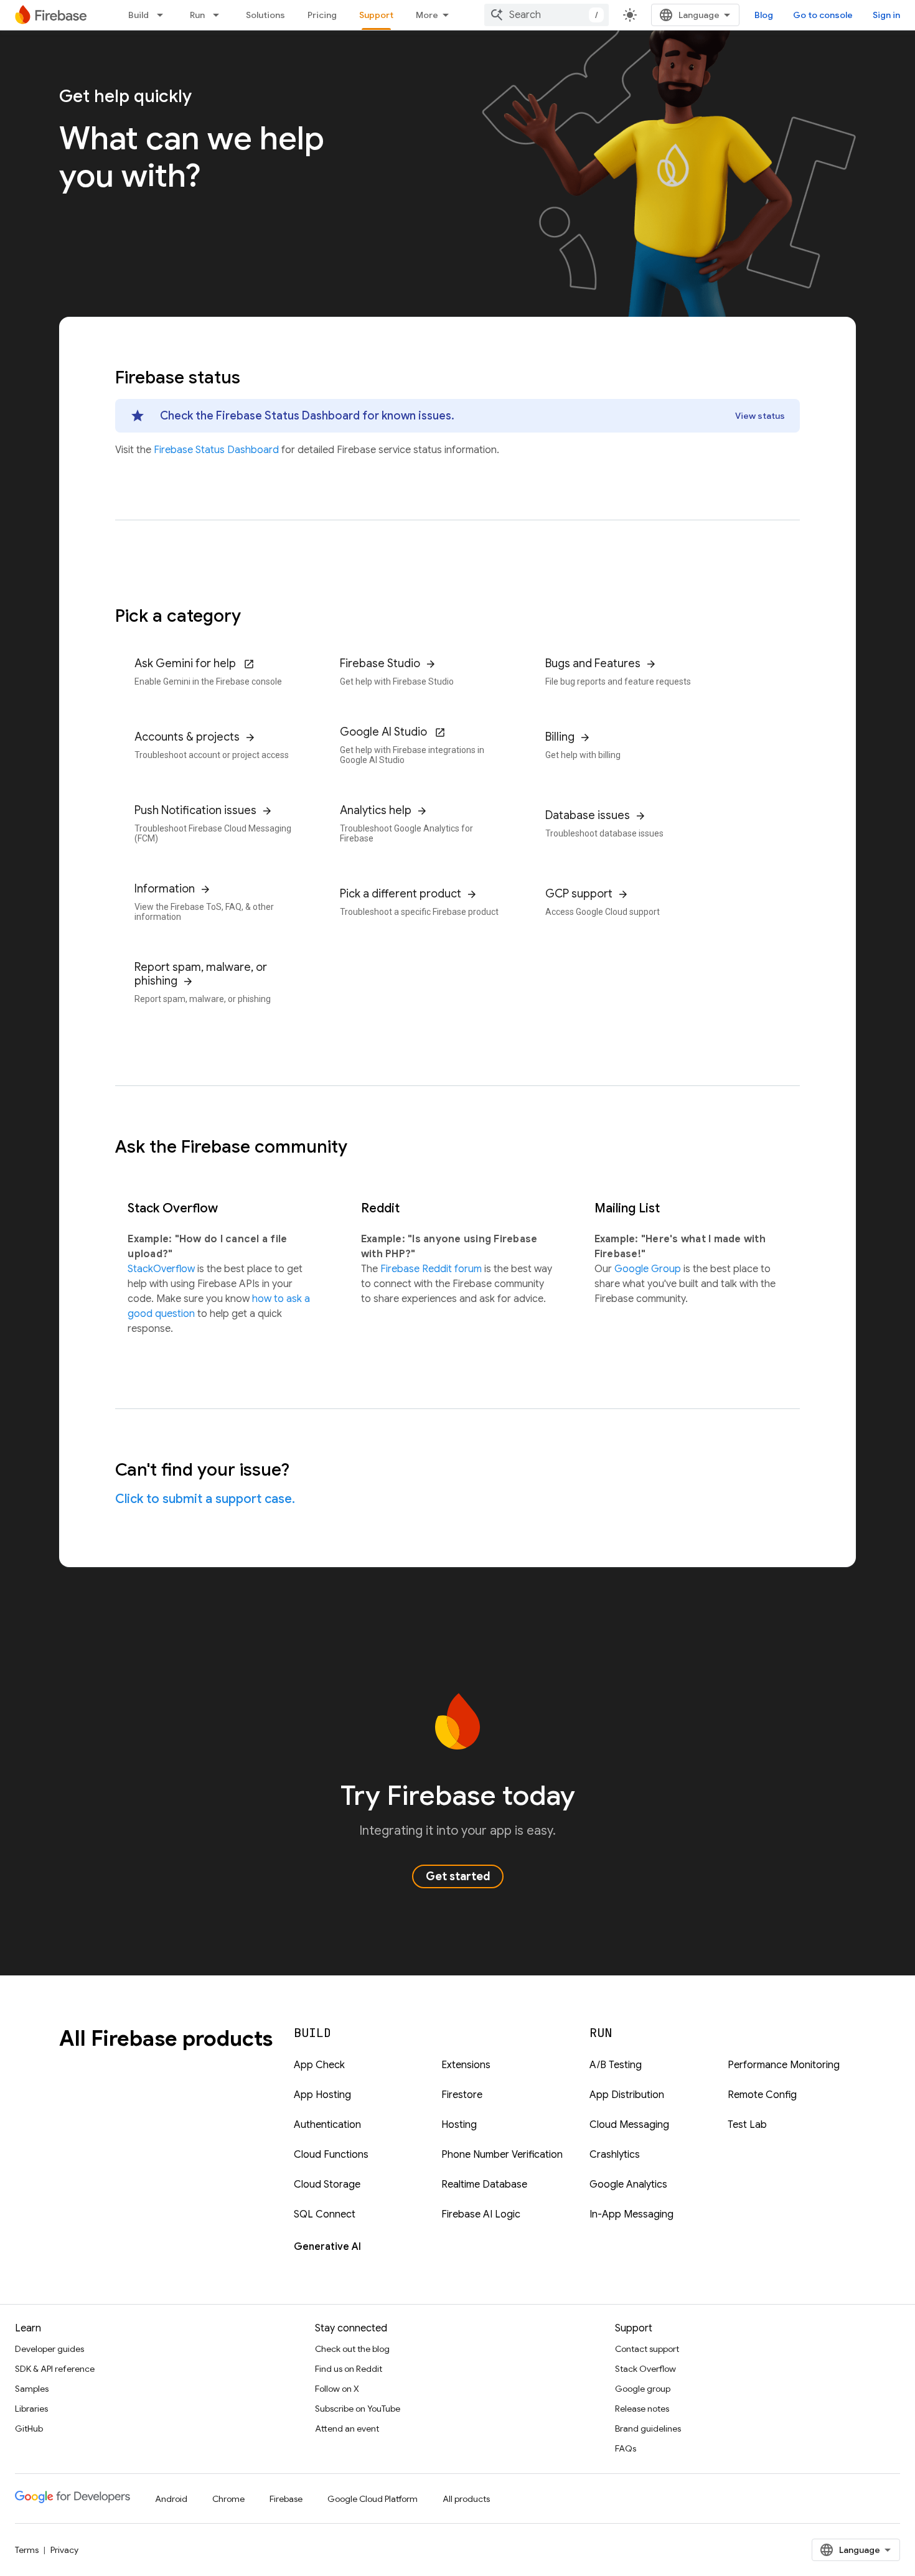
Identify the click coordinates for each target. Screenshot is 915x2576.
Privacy (64, 2550)
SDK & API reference (55, 2369)
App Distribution (627, 2095)
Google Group (649, 1269)
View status (760, 416)
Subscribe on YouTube (358, 2409)
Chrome (228, 2499)
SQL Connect (325, 2214)
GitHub (29, 2428)
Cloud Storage (327, 2185)
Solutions (265, 15)
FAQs (626, 2448)
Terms (27, 2550)
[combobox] (547, 15)
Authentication (327, 2125)
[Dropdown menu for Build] (164, 15)
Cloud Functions (331, 2155)
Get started (458, 1876)
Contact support (647, 2349)
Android (171, 2499)
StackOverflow (162, 1269)
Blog (764, 15)
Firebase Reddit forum (432, 1269)
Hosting (459, 2125)
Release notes (642, 2409)
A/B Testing (616, 2065)
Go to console (823, 15)
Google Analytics (628, 2185)
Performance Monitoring (784, 2065)
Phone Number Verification (502, 2155)
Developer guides (49, 2349)
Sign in (886, 15)
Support (376, 15)
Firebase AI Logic (481, 2214)
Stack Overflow (645, 2369)
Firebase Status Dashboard (218, 450)
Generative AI (327, 2247)
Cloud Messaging (629, 2125)
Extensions (466, 2065)
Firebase (286, 2499)
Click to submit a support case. (205, 1499)
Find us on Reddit (349, 2369)
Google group (643, 2389)
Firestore (462, 2095)
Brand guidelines (648, 2428)
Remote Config (762, 2095)
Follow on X (337, 2389)
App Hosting (322, 2095)
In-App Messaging (631, 2214)
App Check (319, 2065)
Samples (32, 2389)
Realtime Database (484, 2185)
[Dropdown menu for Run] (220, 15)
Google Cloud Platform (373, 2499)
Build (138, 15)
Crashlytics (615, 2155)
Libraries (31, 2409)
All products (466, 2499)
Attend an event (347, 2428)
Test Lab (747, 2125)
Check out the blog (352, 2349)
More (427, 15)
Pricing (322, 15)
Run (197, 15)
